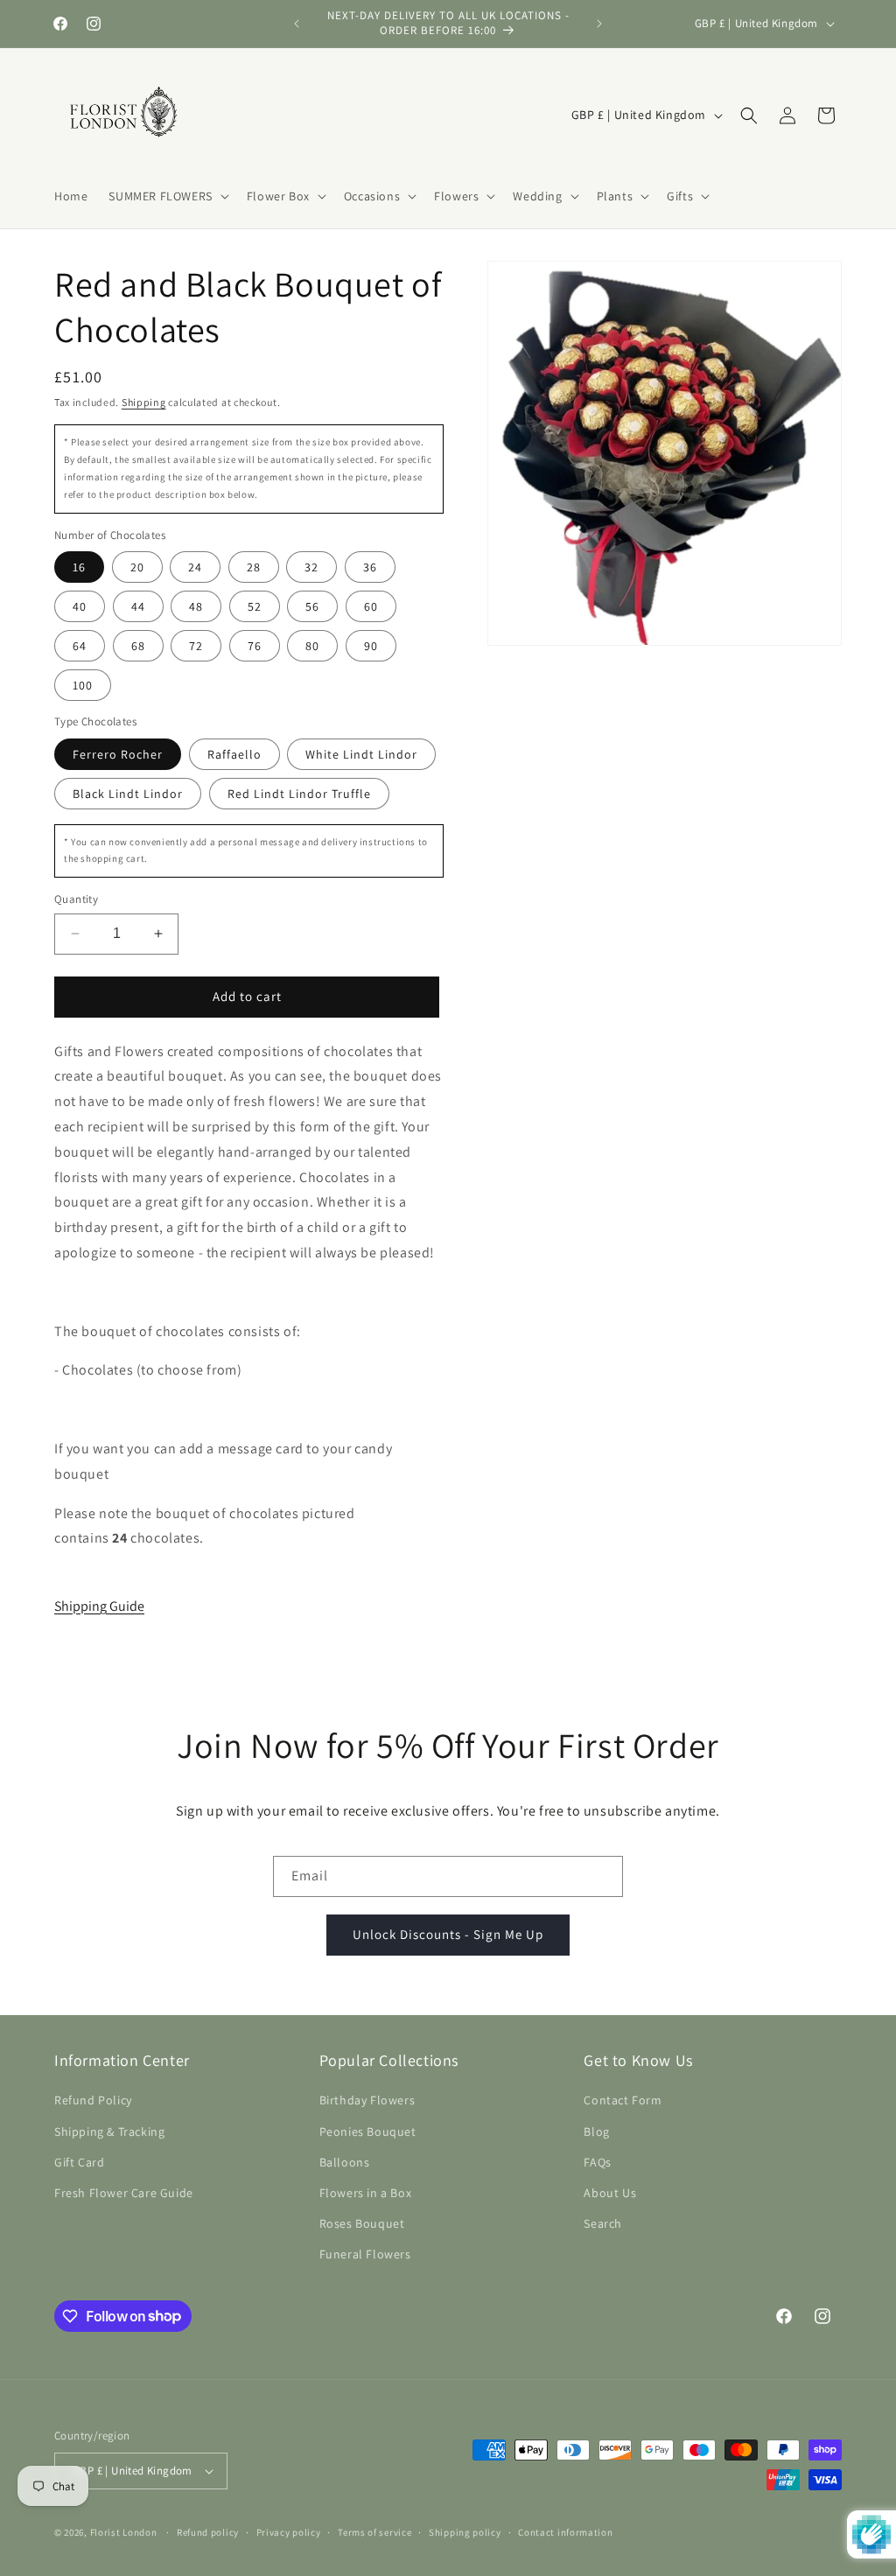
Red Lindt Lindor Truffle (299, 794)
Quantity (76, 899)
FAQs (597, 2162)
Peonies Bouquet (368, 2131)
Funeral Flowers (365, 2254)
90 (371, 646)
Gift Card (79, 2162)
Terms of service (374, 2532)
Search (603, 2223)
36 (370, 567)
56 (312, 606)
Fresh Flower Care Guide (124, 2193)
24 (195, 567)
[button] (167, 196)
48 (196, 606)
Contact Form (623, 2100)
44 (138, 606)
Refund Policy (93, 2100)
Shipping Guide (99, 1606)
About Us (610, 2193)
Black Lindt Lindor (128, 794)
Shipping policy (465, 2532)
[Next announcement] (599, 24)
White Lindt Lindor (361, 754)
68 (138, 646)
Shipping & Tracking (109, 2131)
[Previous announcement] (297, 24)
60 (371, 606)
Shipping (144, 402)
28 (254, 567)
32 (311, 567)
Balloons (345, 2162)
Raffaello (234, 754)
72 (196, 646)
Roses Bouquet (362, 2223)
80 (312, 646)
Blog (596, 2131)
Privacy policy (289, 2532)
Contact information (565, 2532)
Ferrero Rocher (118, 754)
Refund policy (208, 2532)
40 (80, 606)
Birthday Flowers (367, 2100)
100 (83, 685)
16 (79, 567)
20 (137, 567)
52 (255, 606)
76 (255, 646)
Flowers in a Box (366, 2193)
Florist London (124, 2532)
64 (80, 646)
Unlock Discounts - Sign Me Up (448, 1934)
